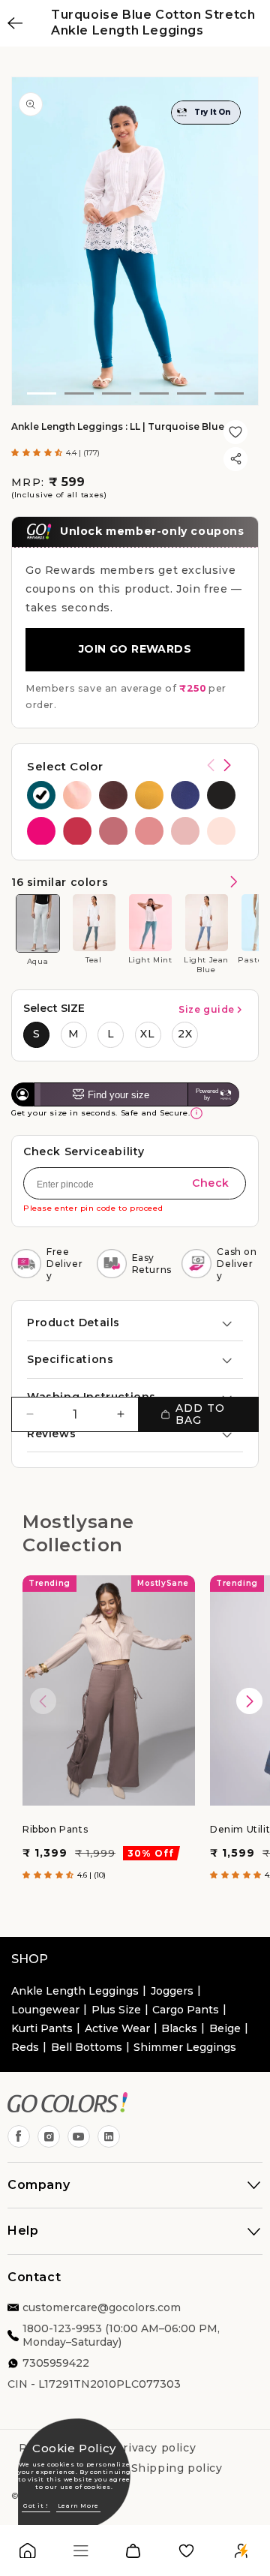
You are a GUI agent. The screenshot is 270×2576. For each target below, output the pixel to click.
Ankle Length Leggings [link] (75, 1991)
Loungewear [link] (45, 2010)
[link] (28, 2554)
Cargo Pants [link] (186, 2010)
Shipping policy (177, 2468)
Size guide (207, 1009)
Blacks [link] (179, 2028)
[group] (41, 795)
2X (185, 1034)
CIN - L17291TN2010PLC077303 (94, 2384)
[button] (39, 453)
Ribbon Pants (55, 1829)
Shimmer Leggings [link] (185, 2047)
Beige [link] (225, 2028)
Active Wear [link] (117, 2028)
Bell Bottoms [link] (87, 2047)
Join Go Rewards (135, 649)
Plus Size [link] (116, 2010)
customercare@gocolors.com (102, 2307)
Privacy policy (155, 2448)
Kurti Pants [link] (42, 2028)
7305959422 (56, 2363)
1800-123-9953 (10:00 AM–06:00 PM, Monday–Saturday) (121, 2335)
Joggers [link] (172, 1991)
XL (148, 1034)
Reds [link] (25, 2047)
